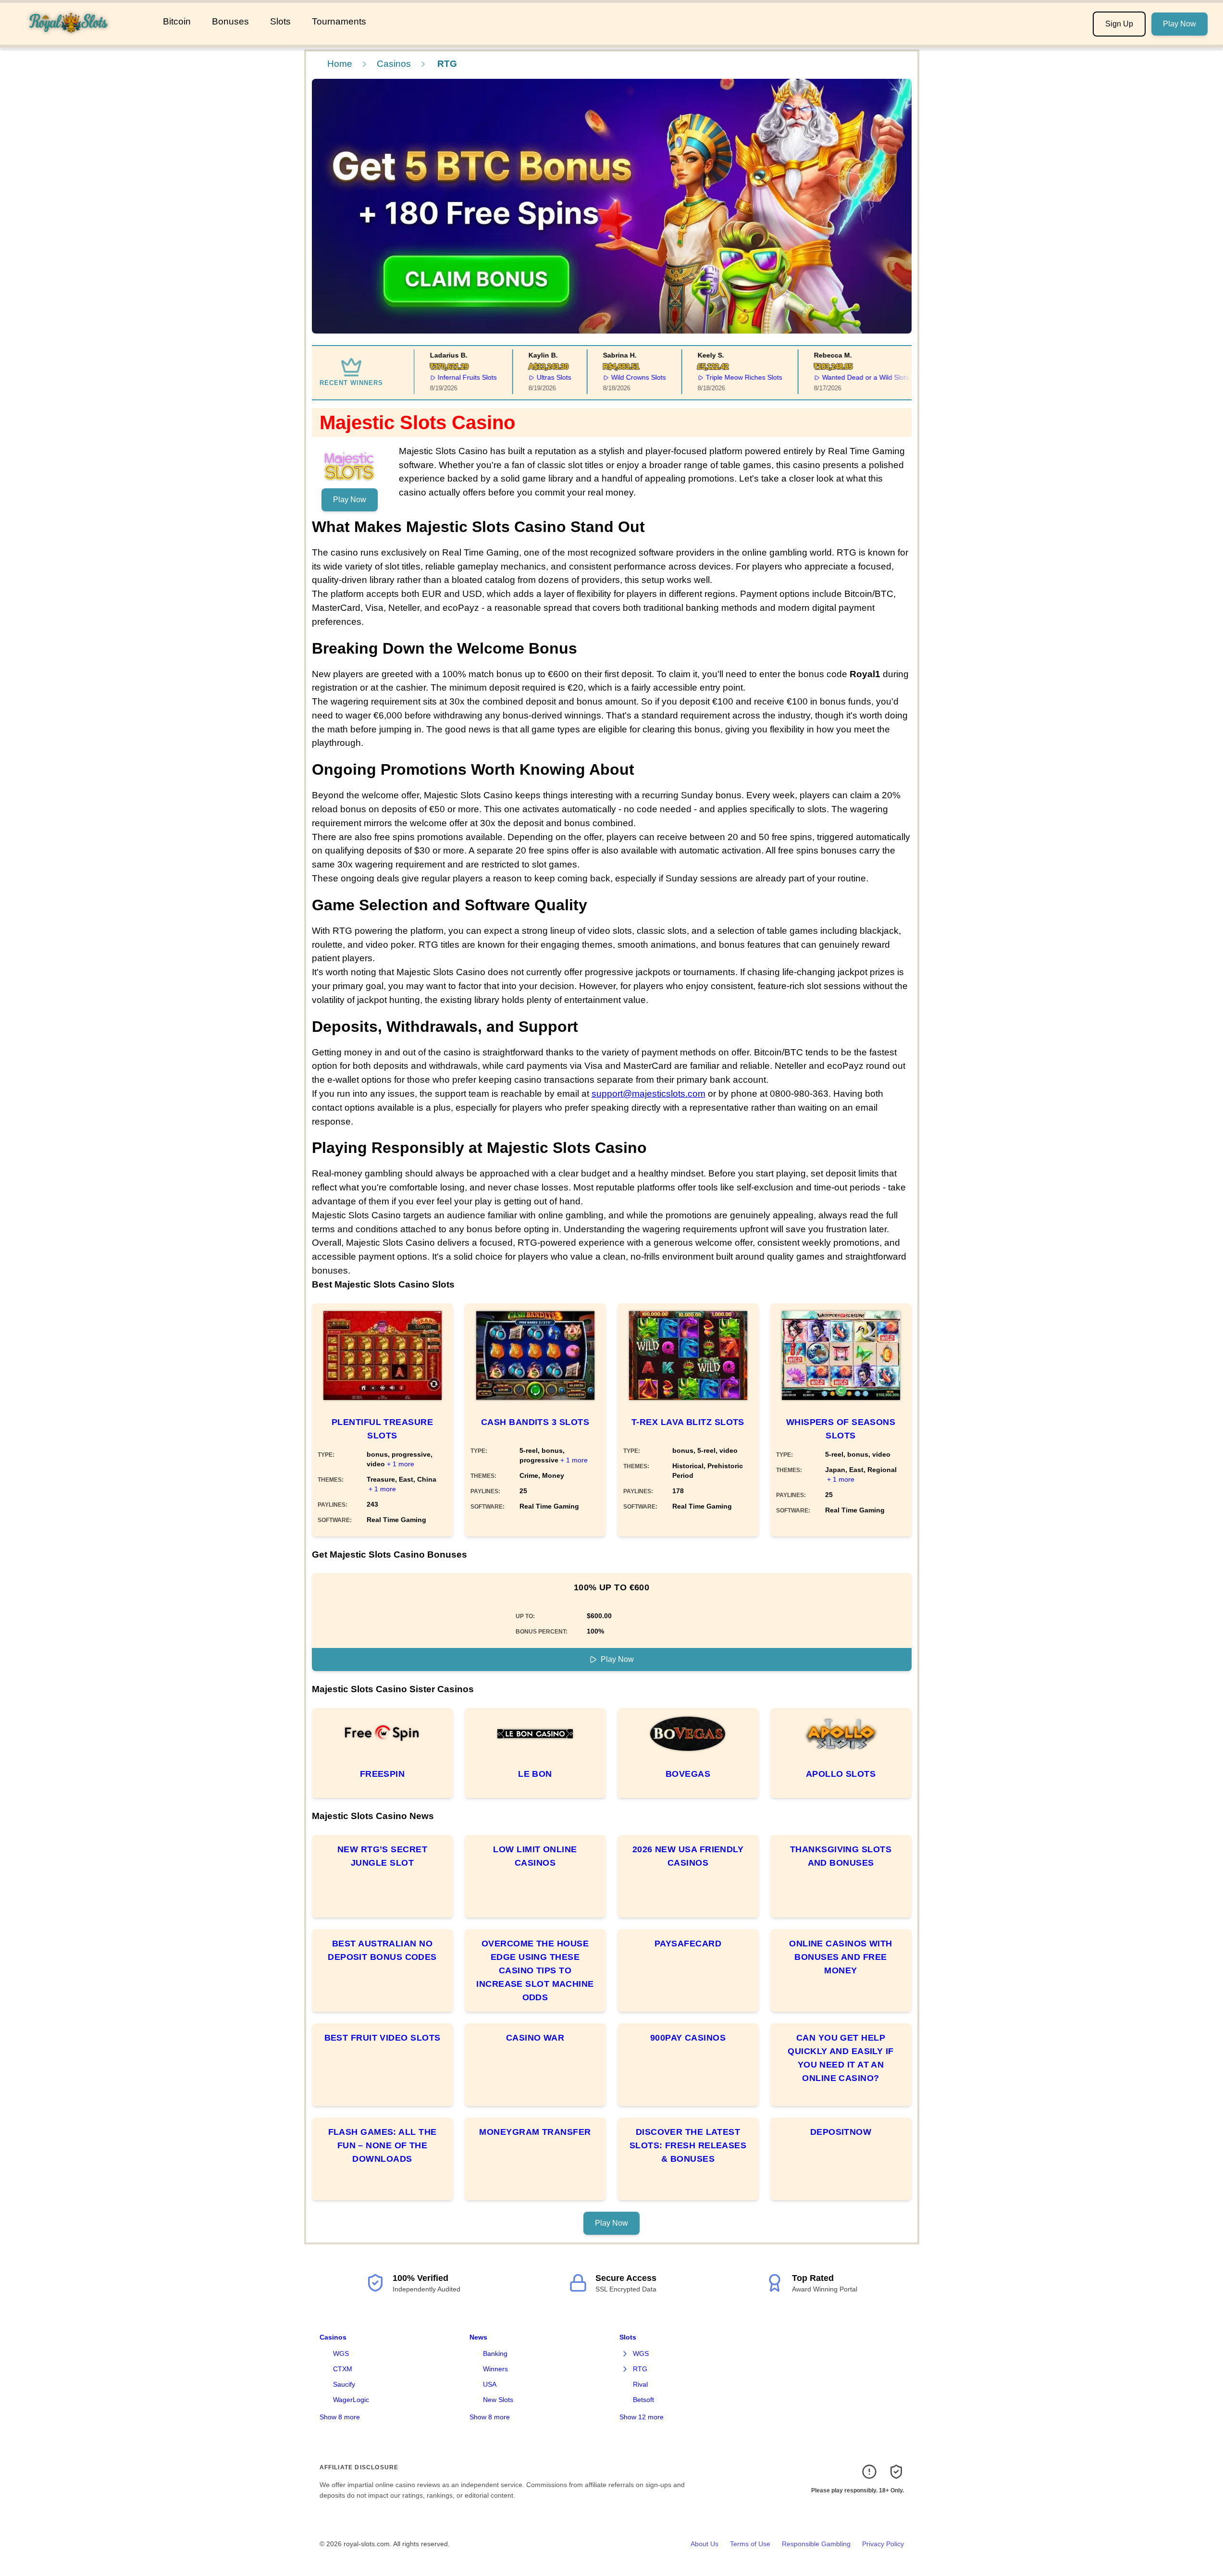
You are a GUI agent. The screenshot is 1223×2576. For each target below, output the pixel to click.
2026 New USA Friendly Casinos (688, 1856)
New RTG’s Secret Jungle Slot (382, 1856)
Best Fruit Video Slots (383, 2038)
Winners (495, 2369)
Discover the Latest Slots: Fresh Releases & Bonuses (688, 2145)
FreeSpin (383, 1774)
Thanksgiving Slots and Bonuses (841, 1856)
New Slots (498, 2400)
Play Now (1180, 24)
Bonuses (230, 21)
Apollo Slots (841, 1774)
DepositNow (841, 2132)
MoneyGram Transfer (535, 2132)
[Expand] (625, 2354)
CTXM (343, 2369)
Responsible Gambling (816, 2544)
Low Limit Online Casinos (535, 1856)
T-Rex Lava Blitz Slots (688, 1422)
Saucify (344, 2384)
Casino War (535, 2038)
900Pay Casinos (688, 2038)
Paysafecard (688, 1944)
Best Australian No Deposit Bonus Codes (382, 1950)
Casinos (394, 64)
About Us (704, 2544)
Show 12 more (642, 2417)
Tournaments (339, 21)
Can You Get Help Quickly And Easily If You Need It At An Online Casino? (840, 2058)
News (478, 2337)
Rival (640, 2384)
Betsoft (643, 2400)
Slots (280, 21)
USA (490, 2384)
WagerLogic (351, 2400)
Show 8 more (340, 2417)
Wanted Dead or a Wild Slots (851, 377)
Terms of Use (750, 2544)
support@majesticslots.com (649, 1094)
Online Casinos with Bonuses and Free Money (841, 1957)
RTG (640, 2369)
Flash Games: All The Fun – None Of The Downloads (383, 2145)
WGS (341, 2353)
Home (340, 64)
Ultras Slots (539, 377)
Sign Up (1119, 24)
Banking (495, 2353)
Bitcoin (177, 21)
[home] (80, 38)
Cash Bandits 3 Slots (535, 1422)
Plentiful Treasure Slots (382, 1429)
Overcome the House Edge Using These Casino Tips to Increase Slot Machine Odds (535, 1970)
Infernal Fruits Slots (452, 377)
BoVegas (688, 1774)
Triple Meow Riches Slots (729, 377)
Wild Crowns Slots (624, 377)
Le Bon (535, 1774)
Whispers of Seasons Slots (841, 1429)
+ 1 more (401, 1464)
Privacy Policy (883, 2544)
